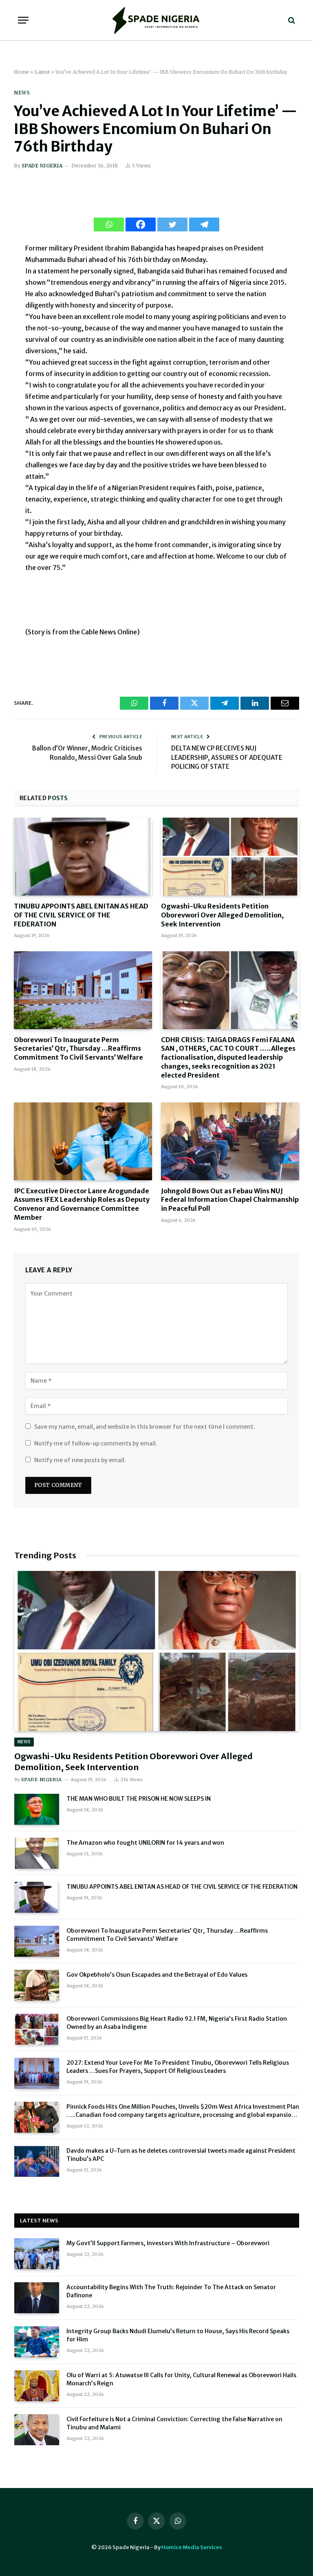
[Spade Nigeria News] (156, 20)
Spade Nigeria (42, 166)
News (22, 93)
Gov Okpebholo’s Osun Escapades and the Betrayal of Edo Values (157, 1975)
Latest (42, 72)
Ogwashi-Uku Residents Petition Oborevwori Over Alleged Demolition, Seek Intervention (222, 915)
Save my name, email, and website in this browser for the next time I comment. (145, 1427)
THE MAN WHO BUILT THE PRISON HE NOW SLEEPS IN (139, 1799)
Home (21, 72)
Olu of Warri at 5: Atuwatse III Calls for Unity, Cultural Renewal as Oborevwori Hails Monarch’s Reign (181, 2379)
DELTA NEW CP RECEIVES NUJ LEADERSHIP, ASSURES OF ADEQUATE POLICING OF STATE (227, 757)
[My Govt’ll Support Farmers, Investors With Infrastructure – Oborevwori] (37, 2254)
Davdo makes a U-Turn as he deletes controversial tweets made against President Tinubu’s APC (181, 2155)
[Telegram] (204, 224)
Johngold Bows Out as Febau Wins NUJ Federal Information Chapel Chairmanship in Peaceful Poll (230, 1200)
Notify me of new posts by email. (80, 1460)
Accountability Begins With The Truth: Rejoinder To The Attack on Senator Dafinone (171, 2291)
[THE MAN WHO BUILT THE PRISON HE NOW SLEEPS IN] (37, 1809)
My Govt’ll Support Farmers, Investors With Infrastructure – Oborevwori (168, 2243)
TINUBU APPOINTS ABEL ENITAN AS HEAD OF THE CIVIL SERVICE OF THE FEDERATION (81, 915)
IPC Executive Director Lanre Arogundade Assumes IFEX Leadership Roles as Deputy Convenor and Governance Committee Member (82, 1204)
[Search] (291, 20)
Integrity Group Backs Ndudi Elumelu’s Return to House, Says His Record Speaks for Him (178, 2335)
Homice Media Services (192, 2547)
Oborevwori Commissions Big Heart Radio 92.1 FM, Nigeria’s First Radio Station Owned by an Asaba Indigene (177, 2023)
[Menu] (23, 20)
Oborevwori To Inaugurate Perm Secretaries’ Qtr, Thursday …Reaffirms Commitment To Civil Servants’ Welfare (78, 1049)
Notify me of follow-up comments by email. (96, 1443)
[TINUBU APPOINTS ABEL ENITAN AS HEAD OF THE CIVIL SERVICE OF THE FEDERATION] (83, 857)
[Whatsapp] (109, 224)
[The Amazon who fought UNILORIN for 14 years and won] (37, 1853)
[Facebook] (141, 224)
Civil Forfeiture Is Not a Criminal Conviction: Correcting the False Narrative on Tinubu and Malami (174, 2423)
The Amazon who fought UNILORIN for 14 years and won (145, 1843)
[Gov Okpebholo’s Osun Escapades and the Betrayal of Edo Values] (37, 1985)
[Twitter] (172, 224)
